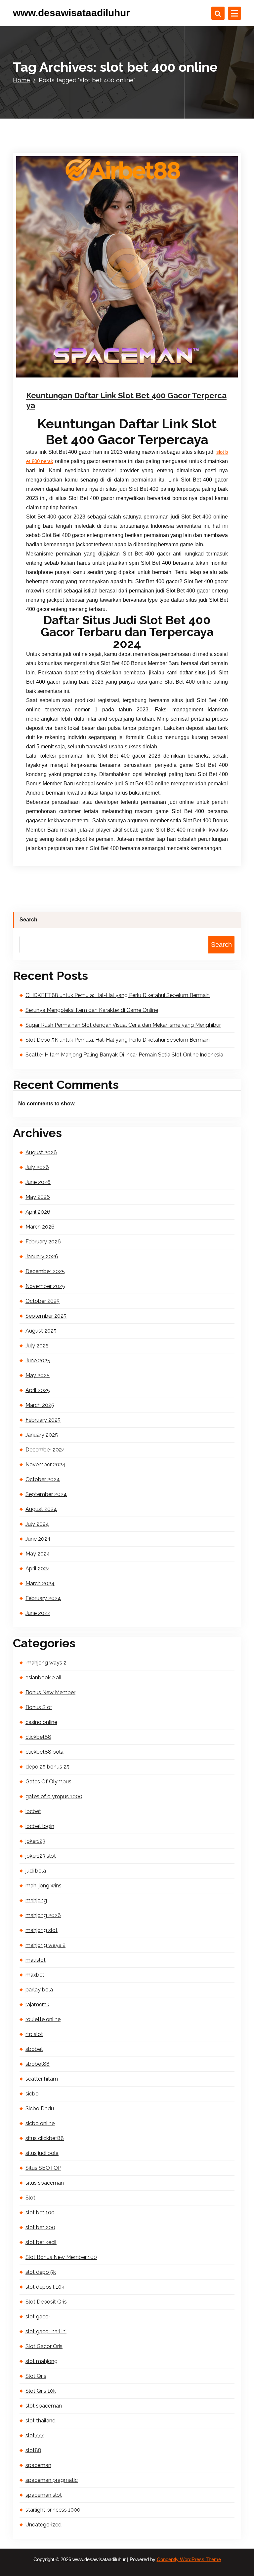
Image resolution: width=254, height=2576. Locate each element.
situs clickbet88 (45, 2138)
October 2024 (43, 1479)
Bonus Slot (39, 1707)
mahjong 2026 (43, 1915)
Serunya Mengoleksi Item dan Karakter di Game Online (92, 1010)
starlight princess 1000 (53, 2510)
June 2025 (38, 1360)
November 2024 (45, 1465)
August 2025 (41, 1331)
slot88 (33, 2450)
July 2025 (37, 1346)
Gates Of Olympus (48, 1782)
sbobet (34, 2049)
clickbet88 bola (44, 1752)
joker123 (35, 1841)
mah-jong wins (43, 1886)
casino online (41, 1722)
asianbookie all (43, 1678)
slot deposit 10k (45, 2287)
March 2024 (40, 1583)
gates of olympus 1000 (54, 1796)
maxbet (35, 1975)
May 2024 (38, 1554)
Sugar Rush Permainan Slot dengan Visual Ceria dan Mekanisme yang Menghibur (123, 1025)
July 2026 (37, 1167)
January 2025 (42, 1435)
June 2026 (38, 1182)
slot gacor (38, 2317)
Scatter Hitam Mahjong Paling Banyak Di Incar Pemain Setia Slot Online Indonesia (124, 1055)
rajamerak (37, 2004)
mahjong (36, 1900)
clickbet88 (38, 1737)
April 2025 (38, 1390)
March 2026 (40, 1227)
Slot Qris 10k (41, 2391)
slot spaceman (44, 2406)
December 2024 (45, 1450)
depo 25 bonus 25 (47, 1767)
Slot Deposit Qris (46, 2302)
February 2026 (43, 1242)
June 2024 (38, 1539)
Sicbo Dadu (40, 2109)
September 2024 (46, 1494)
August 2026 (41, 1152)
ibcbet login (40, 1826)
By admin (100, 383)
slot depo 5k (41, 2272)
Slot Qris (36, 2376)
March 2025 (40, 1405)
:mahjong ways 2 (46, 1663)
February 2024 (43, 1598)
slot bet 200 (40, 2227)
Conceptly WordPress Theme (189, 2559)
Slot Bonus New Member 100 (61, 2257)
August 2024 (41, 1509)
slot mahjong (42, 2361)
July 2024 (37, 1524)
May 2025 (38, 1375)
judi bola (36, 1871)
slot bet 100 (40, 2213)
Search (28, 920)
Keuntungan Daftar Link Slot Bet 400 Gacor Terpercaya (126, 400)
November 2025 (45, 1286)
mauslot (36, 1960)
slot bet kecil (41, 2242)
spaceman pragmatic (52, 2480)
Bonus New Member (50, 1692)
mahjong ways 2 (45, 1945)
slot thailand (41, 2421)
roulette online (43, 2019)
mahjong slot (42, 1930)
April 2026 (38, 1212)
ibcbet (33, 1811)
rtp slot (34, 2034)
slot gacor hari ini (46, 2331)
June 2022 (38, 1613)
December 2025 (45, 1271)
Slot (129, 383)
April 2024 (38, 1569)
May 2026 (38, 1197)
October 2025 (42, 1301)
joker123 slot (41, 1856)
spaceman (38, 2465)
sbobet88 (38, 2064)
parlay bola (39, 1990)
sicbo (32, 2094)
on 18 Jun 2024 (61, 383)
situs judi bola (42, 2153)
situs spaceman (45, 2183)
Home (21, 80)
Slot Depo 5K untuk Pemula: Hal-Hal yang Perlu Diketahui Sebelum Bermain (118, 1040)
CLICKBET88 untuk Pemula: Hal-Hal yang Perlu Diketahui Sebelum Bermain (118, 995)
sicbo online (40, 2123)
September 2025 (46, 1316)
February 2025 (43, 1420)
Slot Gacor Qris (44, 2346)
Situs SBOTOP (43, 2168)
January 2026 (42, 1256)
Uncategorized (43, 2525)
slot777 (35, 2435)
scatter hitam (42, 2079)
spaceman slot (44, 2495)
